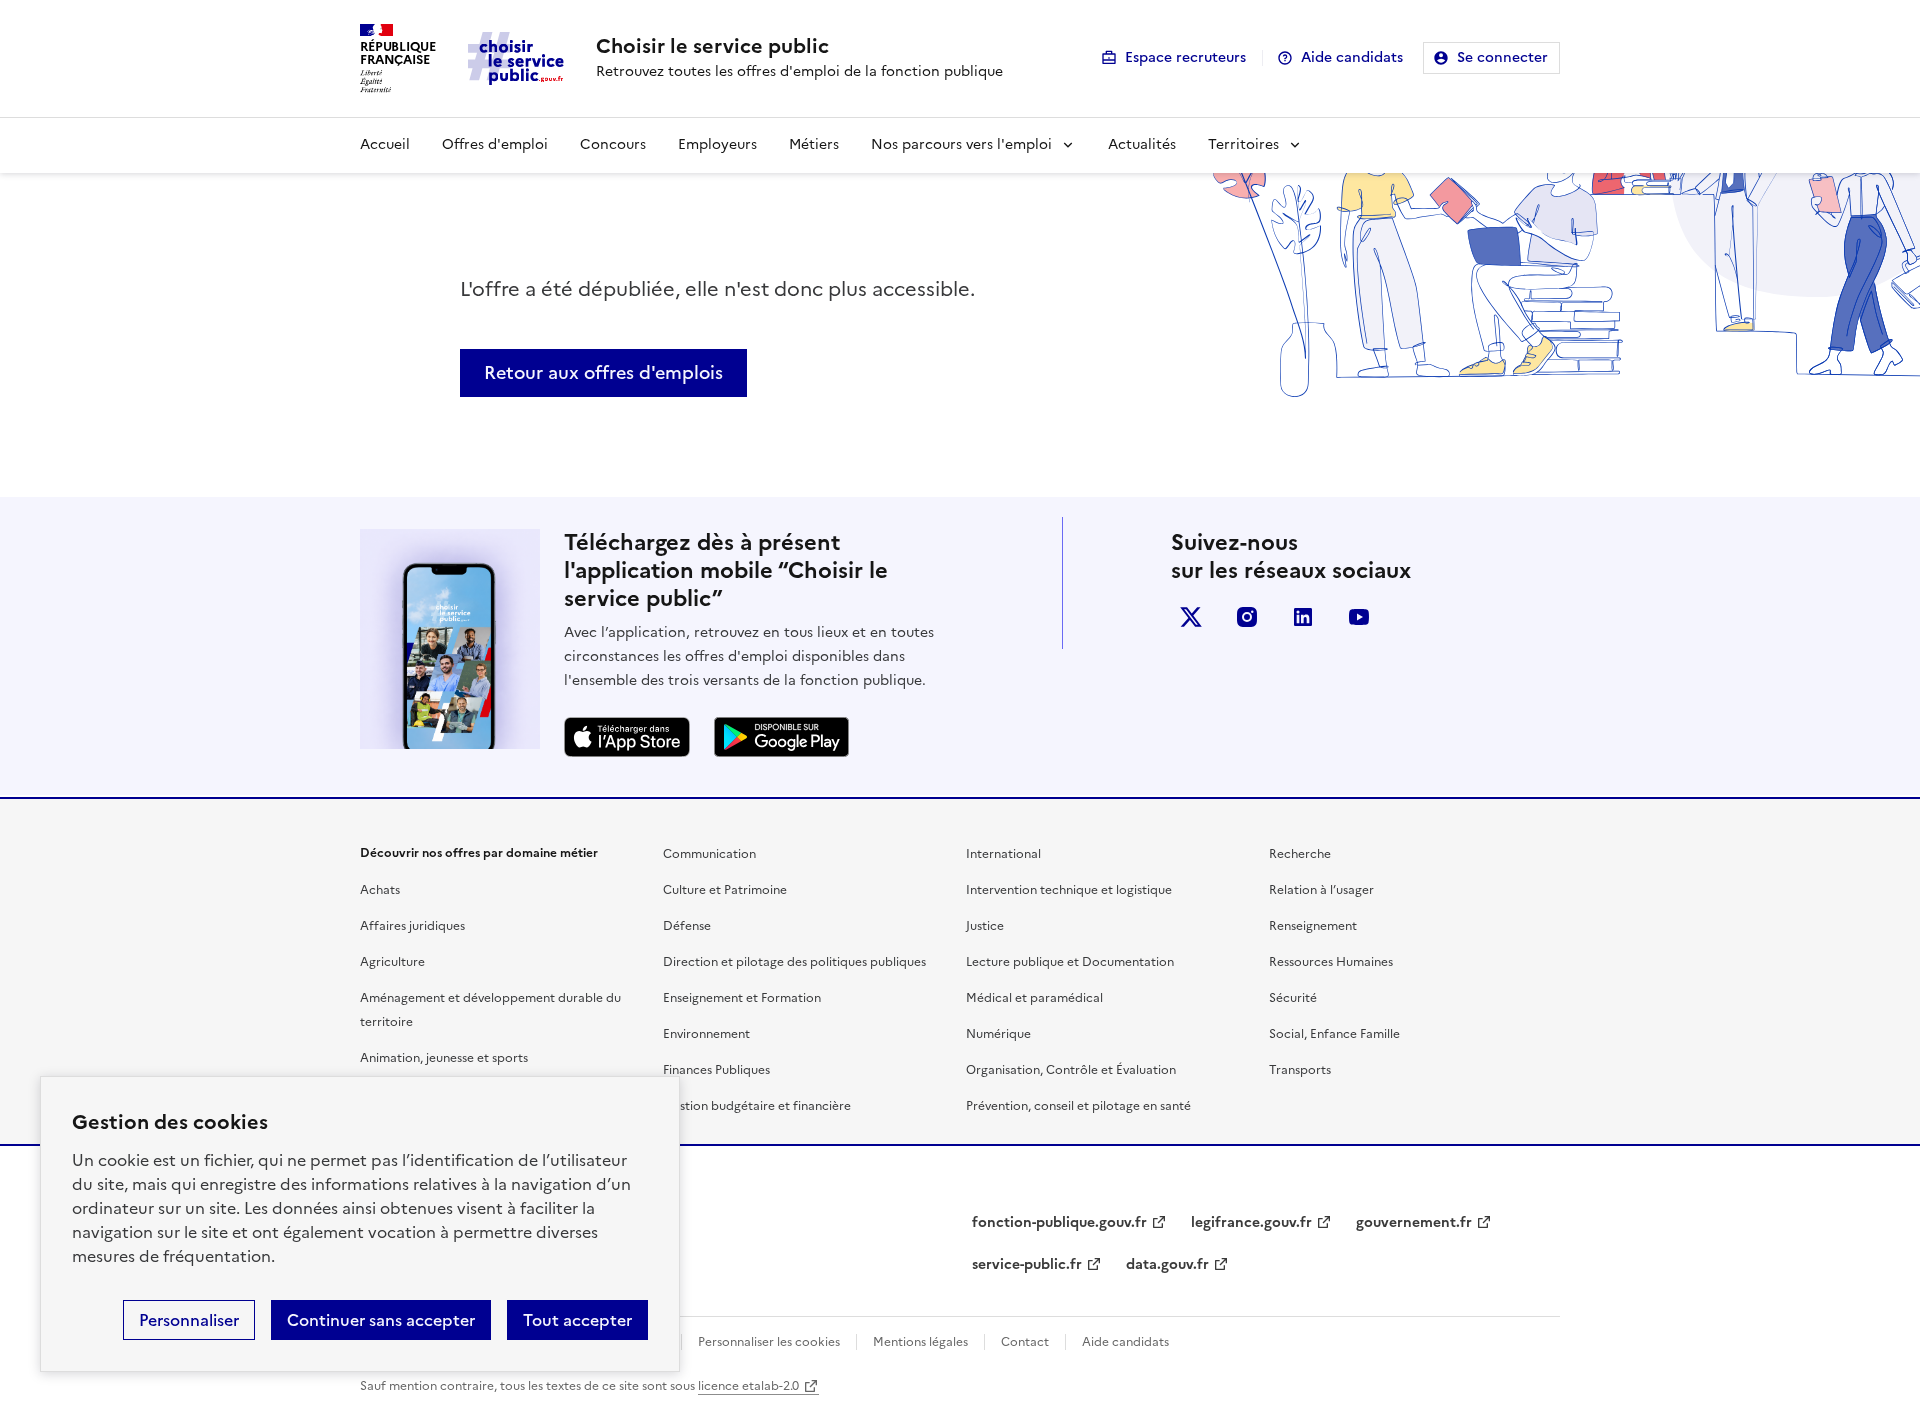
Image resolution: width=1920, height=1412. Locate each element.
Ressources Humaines (1331, 962)
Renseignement (1313, 926)
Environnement (706, 1034)
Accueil (385, 144)
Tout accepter (577, 1320)
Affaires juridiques (412, 926)
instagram (1247, 617)
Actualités (1142, 144)
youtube (1359, 617)
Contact (1025, 1342)
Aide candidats (1352, 57)
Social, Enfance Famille (1334, 1034)
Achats (380, 890)
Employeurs (717, 144)
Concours (613, 144)
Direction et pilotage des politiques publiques (794, 962)
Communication (709, 854)
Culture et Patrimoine (725, 890)
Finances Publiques (716, 1070)
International (1003, 854)
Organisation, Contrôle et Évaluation (1071, 1070)
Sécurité (1293, 998)
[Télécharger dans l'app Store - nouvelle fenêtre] (627, 737)
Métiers (814, 144)
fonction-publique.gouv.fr (1059, 1222)
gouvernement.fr (1414, 1222)
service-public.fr (1027, 1264)
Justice (985, 926)
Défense (687, 926)
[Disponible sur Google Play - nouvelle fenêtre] (781, 737)
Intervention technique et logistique (1069, 890)
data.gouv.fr (1167, 1264)
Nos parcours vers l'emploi (961, 144)
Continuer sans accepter (381, 1320)
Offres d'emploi (495, 144)
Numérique (998, 1034)
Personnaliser (189, 1320)
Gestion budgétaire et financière (757, 1106)
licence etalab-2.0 (748, 1386)
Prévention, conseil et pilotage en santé (1078, 1106)
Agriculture (392, 962)
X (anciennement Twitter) (1191, 617)
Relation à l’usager (1321, 890)
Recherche (1300, 854)
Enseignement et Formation (742, 998)
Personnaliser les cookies (769, 1342)
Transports (1300, 1070)
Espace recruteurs (1185, 57)
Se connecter (1502, 57)
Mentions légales (920, 1342)
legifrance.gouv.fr (1251, 1222)
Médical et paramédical (1034, 998)
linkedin (1303, 617)
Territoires (1243, 144)
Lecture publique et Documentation (1070, 962)
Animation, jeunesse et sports (444, 1058)
